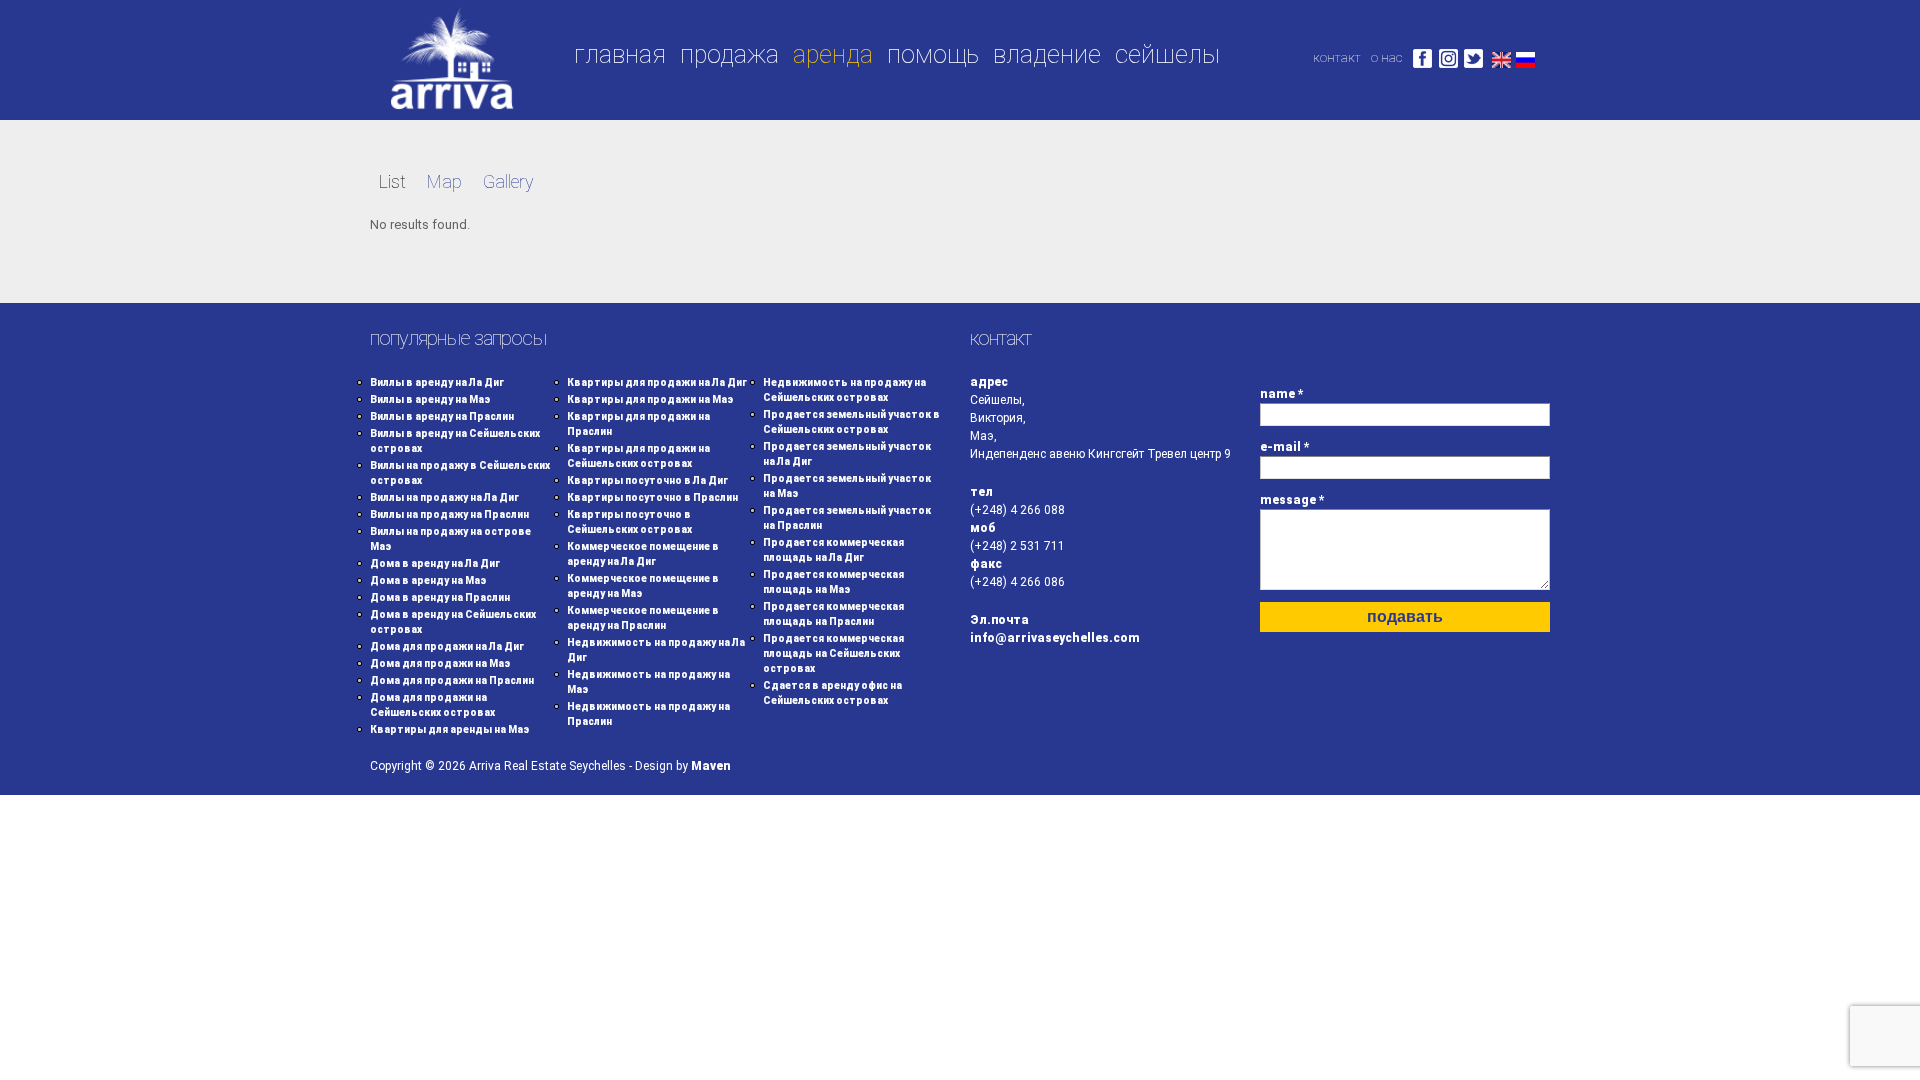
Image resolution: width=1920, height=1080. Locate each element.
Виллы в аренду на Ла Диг (437, 382)
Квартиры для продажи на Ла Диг (657, 382)
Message (1292, 500)
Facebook (1422, 58)
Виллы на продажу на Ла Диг (444, 497)
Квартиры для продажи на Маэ (650, 399)
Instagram (1448, 58)
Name (1282, 394)
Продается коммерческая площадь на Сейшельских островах (833, 653)
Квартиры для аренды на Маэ (449, 729)
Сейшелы (1167, 54)
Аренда (833, 54)
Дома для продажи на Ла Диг (447, 646)
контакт (1337, 57)
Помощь (933, 54)
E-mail (1285, 447)
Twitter (1473, 58)
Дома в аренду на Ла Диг (435, 563)
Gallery (508, 181)
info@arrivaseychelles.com (1055, 638)
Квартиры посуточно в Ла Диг (647, 480)
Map (444, 181)
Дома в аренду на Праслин (440, 597)
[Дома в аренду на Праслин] (1525, 57)
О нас (1386, 57)
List (392, 181)
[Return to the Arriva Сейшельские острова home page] (451, 110)
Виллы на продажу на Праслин (449, 514)
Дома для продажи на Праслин (452, 680)
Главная (620, 54)
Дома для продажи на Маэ (440, 663)
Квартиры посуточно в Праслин (652, 497)
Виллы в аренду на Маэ (430, 399)
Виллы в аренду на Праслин (442, 416)
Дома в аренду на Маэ (428, 580)
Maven (711, 766)
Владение (1047, 54)
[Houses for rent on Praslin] (1501, 57)
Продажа (729, 54)
